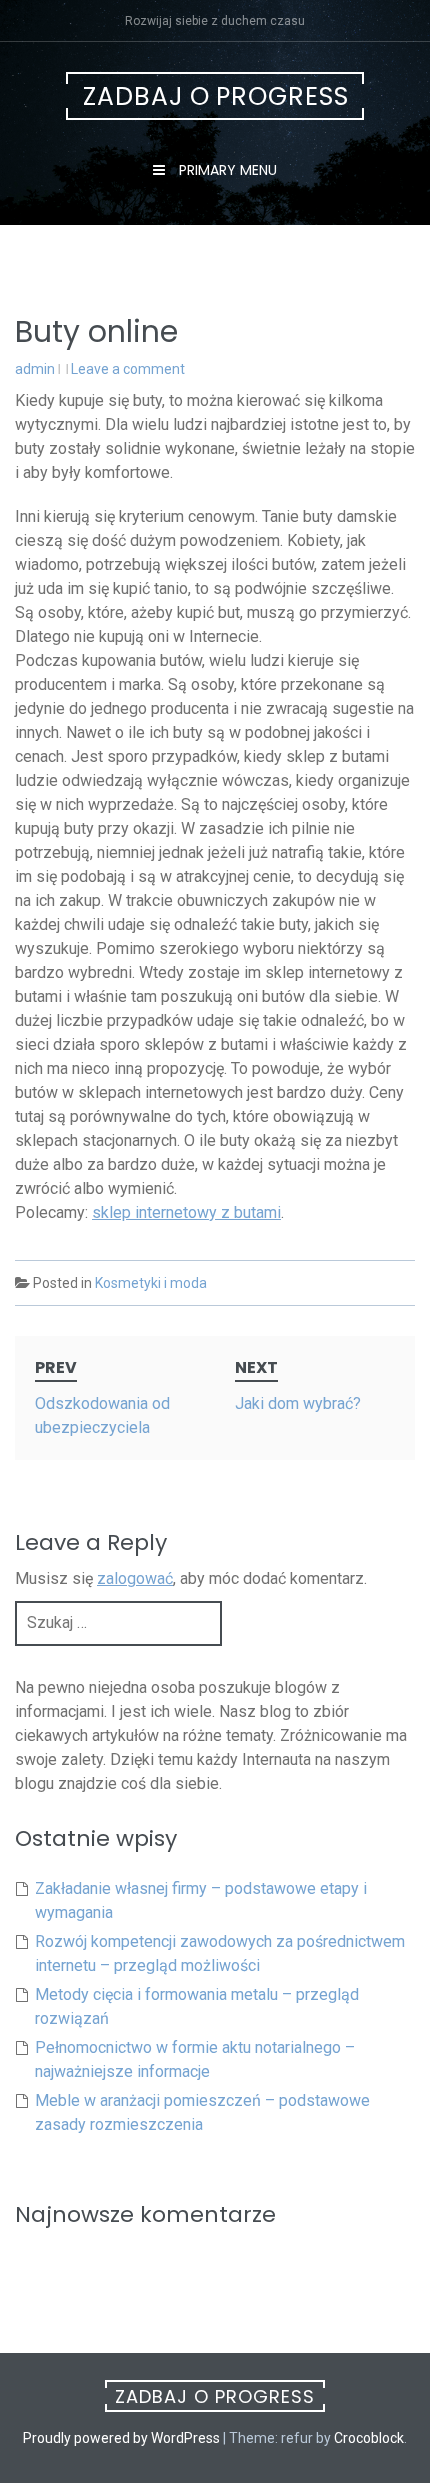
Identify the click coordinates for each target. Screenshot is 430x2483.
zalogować (135, 1578)
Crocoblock (369, 2438)
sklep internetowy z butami (186, 1212)
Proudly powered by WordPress (121, 2438)
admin (35, 369)
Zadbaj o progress (216, 96)
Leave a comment (128, 369)
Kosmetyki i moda (151, 1283)
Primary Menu (226, 170)
